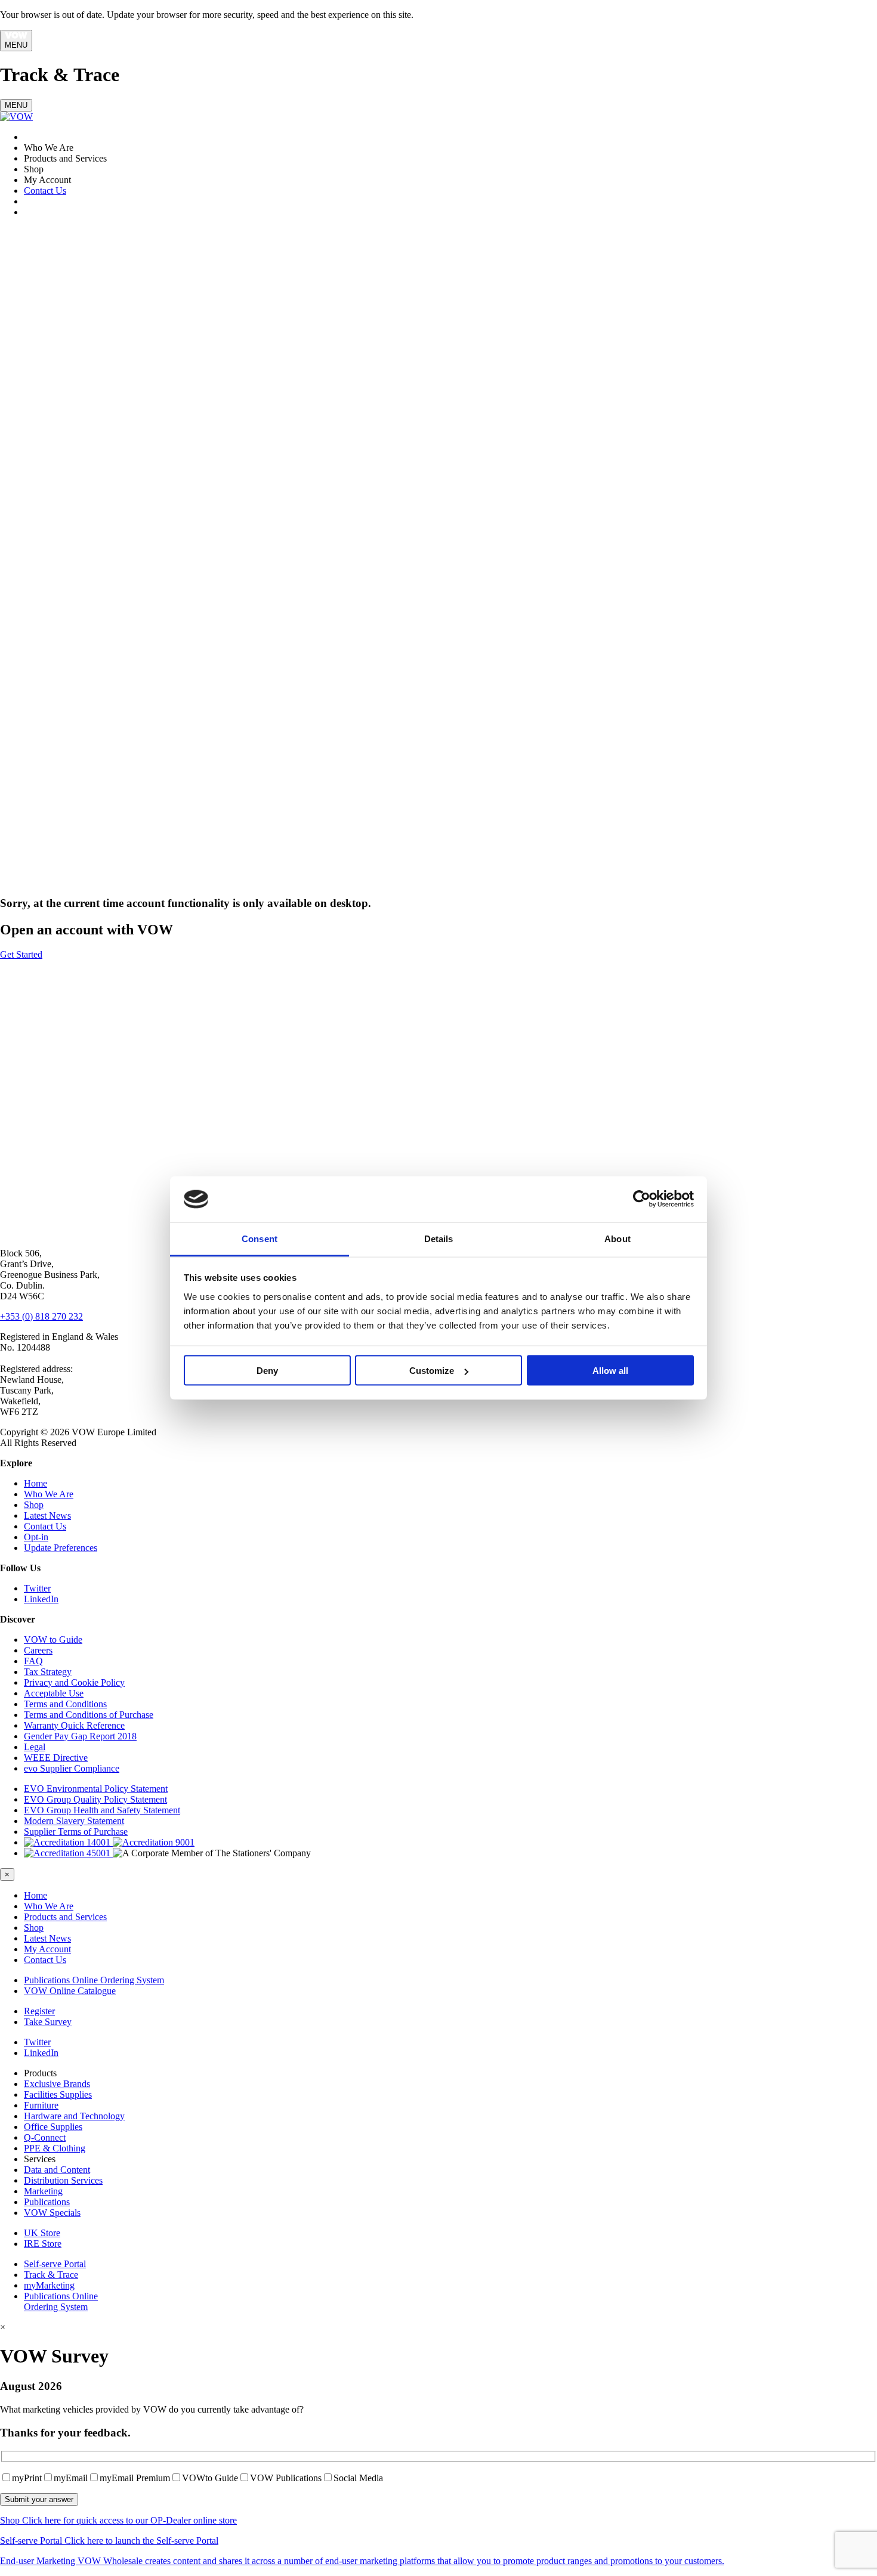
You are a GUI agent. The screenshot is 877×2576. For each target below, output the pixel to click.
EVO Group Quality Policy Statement (95, 1799)
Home (35, 1483)
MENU (16, 45)
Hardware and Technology (74, 2116)
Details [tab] (439, 1238)
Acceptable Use (54, 1693)
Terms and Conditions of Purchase (89, 1715)
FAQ (33, 1661)
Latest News (47, 1515)
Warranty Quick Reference (74, 1725)
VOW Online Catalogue (70, 1991)
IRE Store (43, 2244)
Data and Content (57, 2170)
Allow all (610, 1371)
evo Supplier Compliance (72, 1768)
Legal (35, 1747)
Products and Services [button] (65, 1917)
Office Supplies (53, 2127)
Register (39, 2011)
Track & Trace (51, 2275)
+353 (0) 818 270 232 (41, 1316)
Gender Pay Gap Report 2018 (80, 1736)
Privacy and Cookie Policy (74, 1682)
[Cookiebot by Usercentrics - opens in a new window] (642, 1199)
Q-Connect (45, 2137)
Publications (47, 2202)
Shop (34, 1505)
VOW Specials (52, 2213)
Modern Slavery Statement (74, 1821)
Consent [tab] (260, 1238)
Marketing (43, 2191)
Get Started (21, 954)
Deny (267, 1371)
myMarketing (49, 2285)
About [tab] (617, 1238)
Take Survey (48, 2022)
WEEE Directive (56, 1758)
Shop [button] (34, 1928)
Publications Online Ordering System (94, 1980)
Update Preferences (61, 1548)
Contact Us (45, 191)
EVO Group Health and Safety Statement (102, 1810)
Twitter (37, 1588)
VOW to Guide (53, 1640)
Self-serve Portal (55, 2264)
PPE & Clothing (55, 2148)
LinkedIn (41, 1599)
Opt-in (36, 1537)
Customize (432, 1371)
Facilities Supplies (58, 2094)
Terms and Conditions (65, 1704)
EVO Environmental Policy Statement (96, 1789)
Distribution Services (63, 2180)
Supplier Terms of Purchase (76, 1832)
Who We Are (49, 1494)
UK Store (42, 2233)
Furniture (41, 2105)
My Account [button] (47, 1949)
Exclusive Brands (57, 2084)
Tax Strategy (48, 1672)
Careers (38, 1650)
